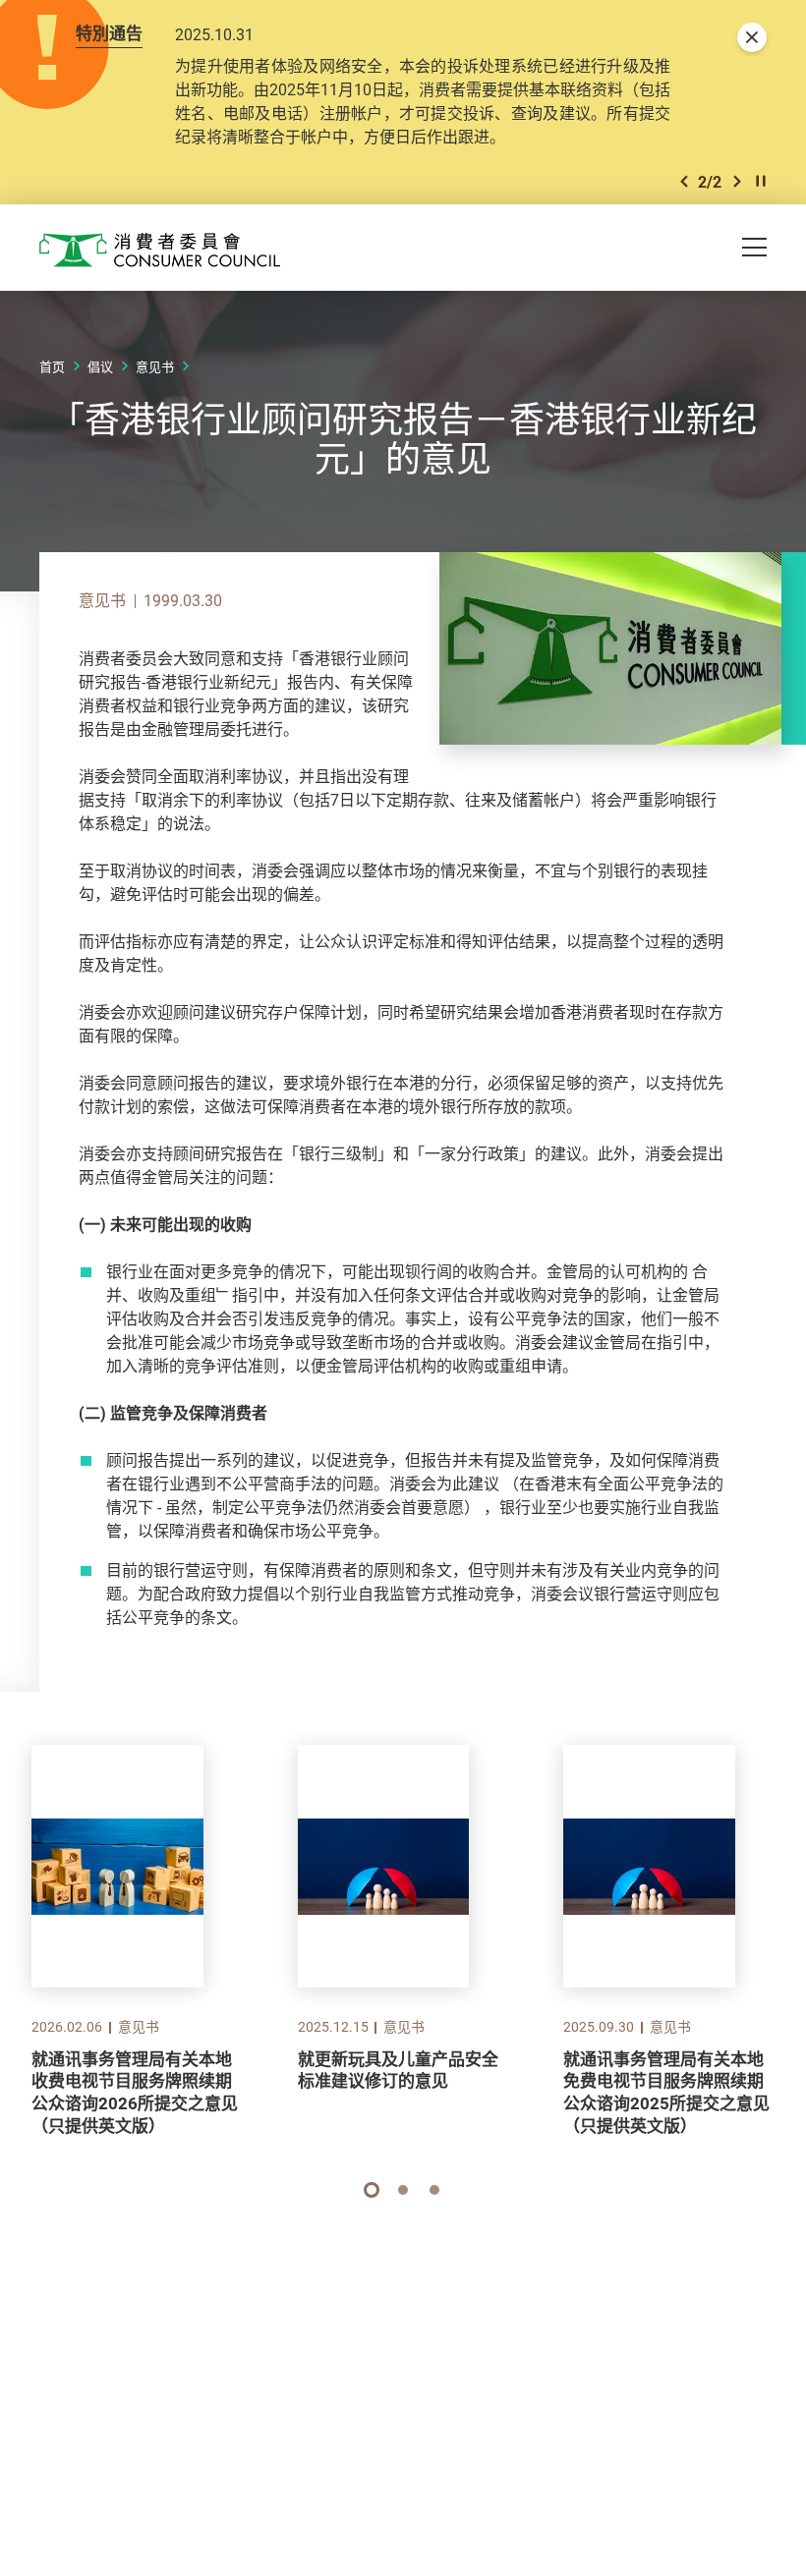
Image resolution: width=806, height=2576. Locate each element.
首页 (52, 366)
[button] (684, 181)
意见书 (155, 366)
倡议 (100, 366)
